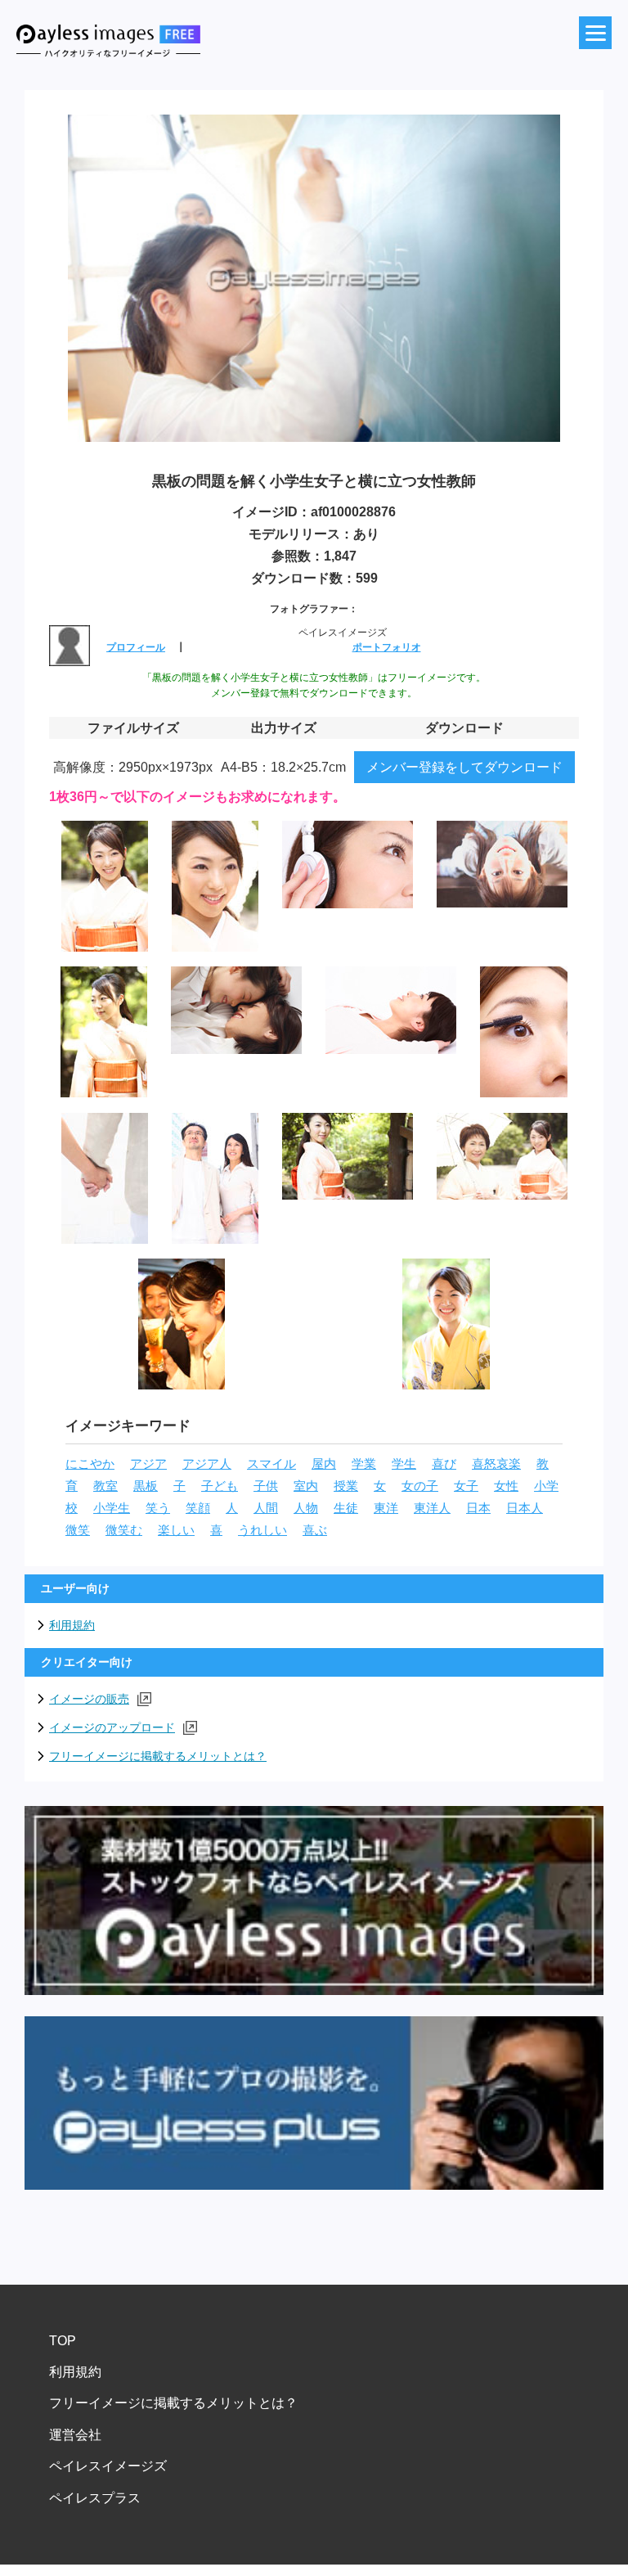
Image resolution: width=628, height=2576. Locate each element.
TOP (63, 2341)
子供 (266, 1486)
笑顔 (198, 1508)
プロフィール (136, 647)
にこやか (90, 1464)
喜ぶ (315, 1530)
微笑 (78, 1530)
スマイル (271, 1464)
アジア (148, 1464)
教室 (105, 1486)
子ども (220, 1486)
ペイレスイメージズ (108, 2466)
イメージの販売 (89, 1699)
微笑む (124, 1530)
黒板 (146, 1486)
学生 (404, 1464)
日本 (478, 1508)
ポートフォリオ (387, 647)
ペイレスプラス (95, 2498)
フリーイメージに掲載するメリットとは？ (158, 1756)
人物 (306, 1508)
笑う (158, 1508)
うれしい (262, 1530)
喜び (444, 1464)
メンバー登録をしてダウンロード (464, 767)
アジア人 (207, 1464)
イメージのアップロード (112, 1727)
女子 (466, 1486)
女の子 (420, 1486)
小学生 (112, 1508)
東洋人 (432, 1508)
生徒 (346, 1508)
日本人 (525, 1508)
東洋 (386, 1508)
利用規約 (72, 1625)
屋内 (324, 1464)
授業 (346, 1486)
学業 (364, 1464)
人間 (266, 1508)
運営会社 (75, 2435)
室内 (306, 1486)
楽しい (176, 1530)
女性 (506, 1486)
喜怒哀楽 (496, 1464)
